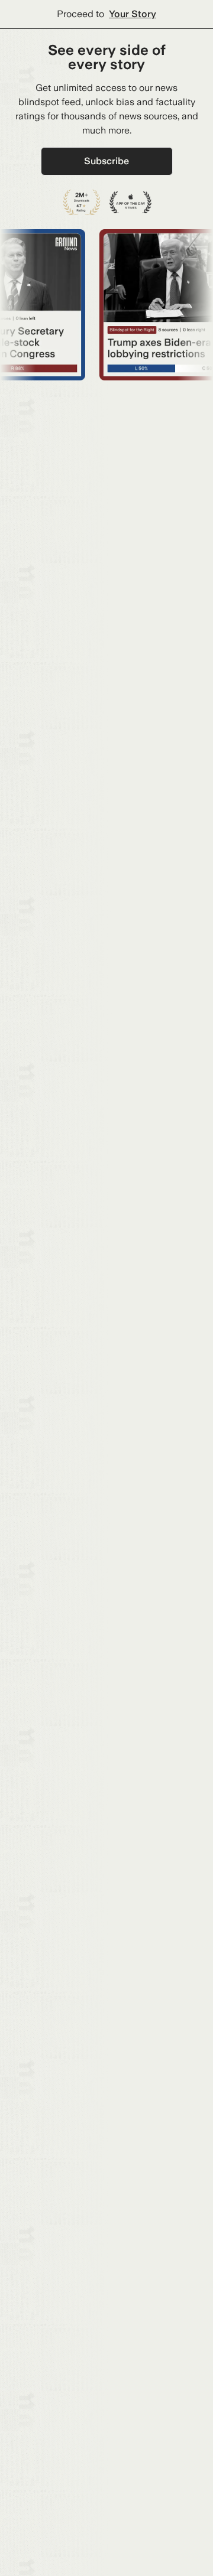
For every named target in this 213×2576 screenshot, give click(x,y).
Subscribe (106, 161)
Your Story (133, 14)
